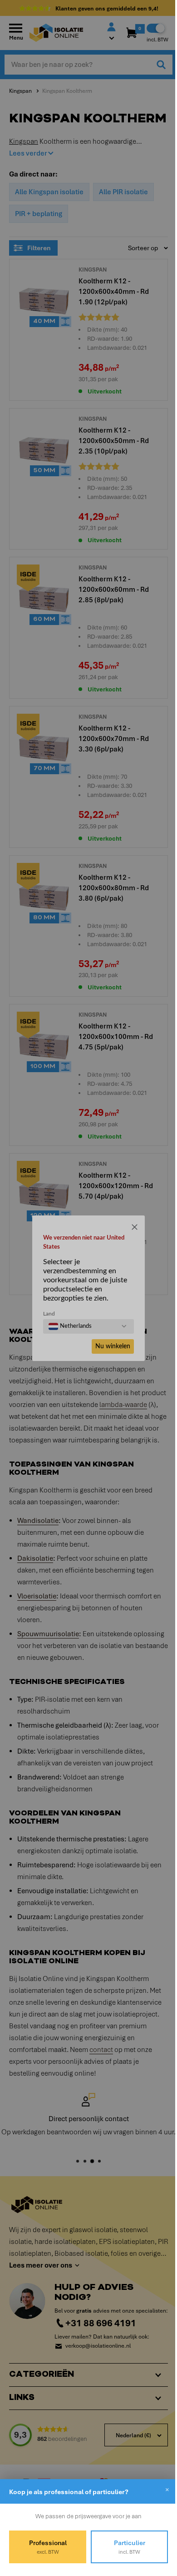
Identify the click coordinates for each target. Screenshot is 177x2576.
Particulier (124, 2547)
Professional (46, 2547)
